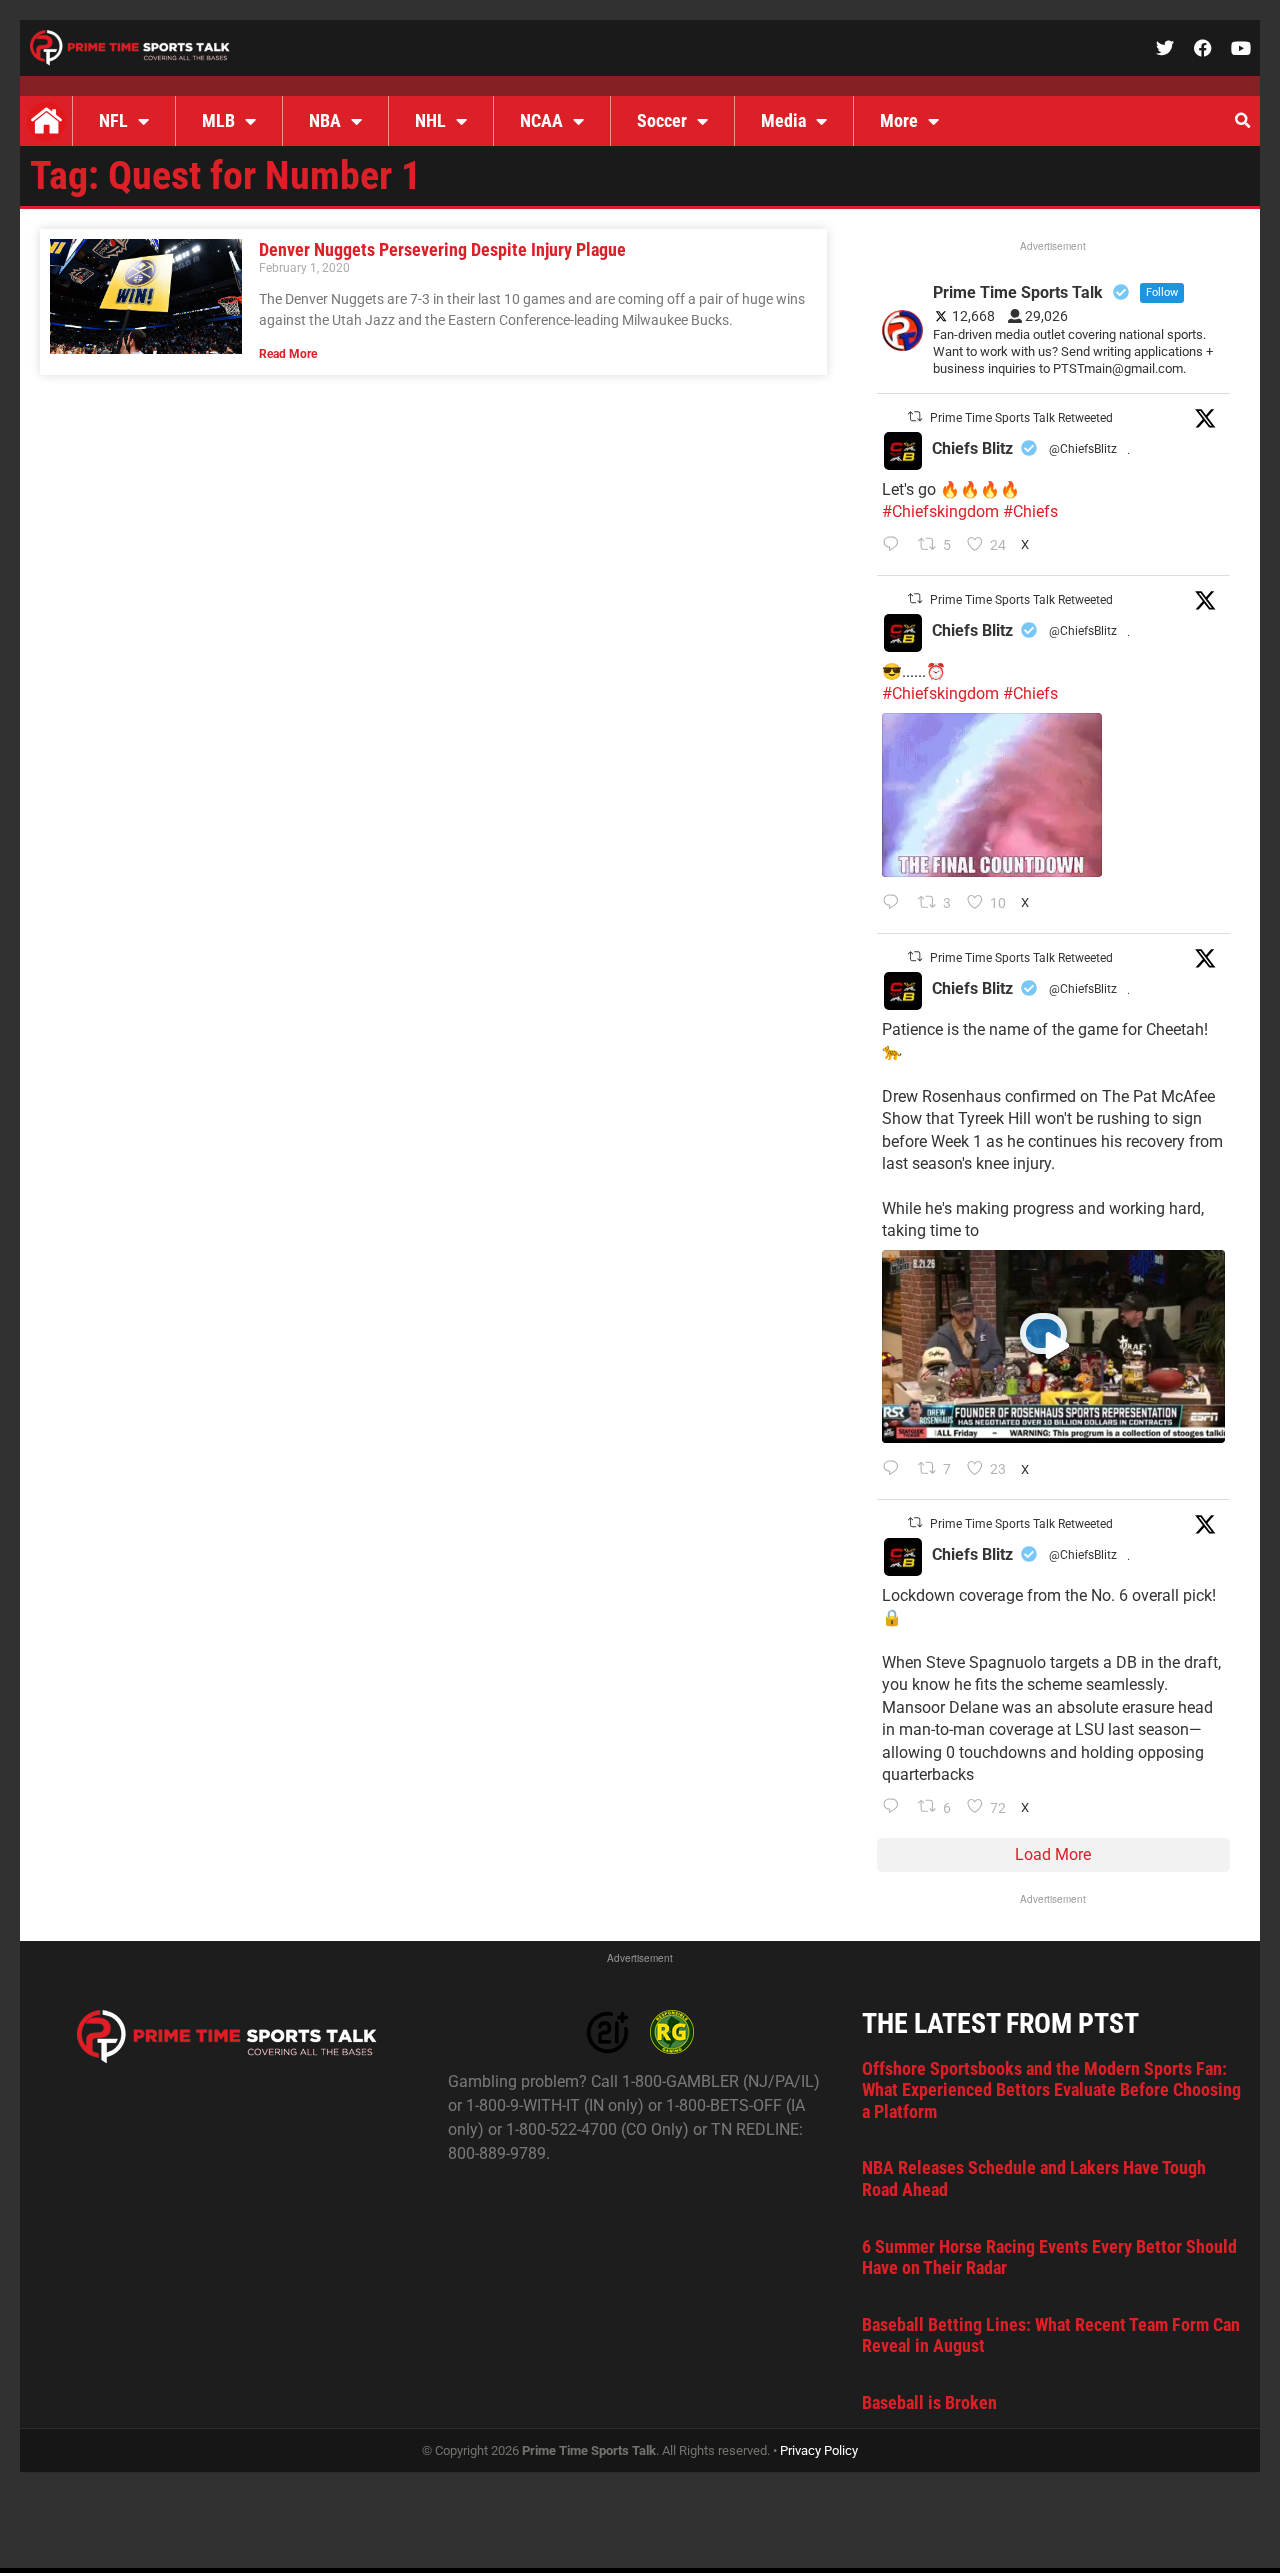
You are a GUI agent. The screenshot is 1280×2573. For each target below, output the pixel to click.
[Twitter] (1165, 48)
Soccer (662, 120)
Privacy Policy (819, 2450)
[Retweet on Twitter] (915, 416)
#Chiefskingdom (940, 511)
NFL (113, 120)
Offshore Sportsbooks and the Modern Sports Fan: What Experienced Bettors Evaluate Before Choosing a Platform (1051, 2090)
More (899, 120)
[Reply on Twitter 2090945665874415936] (895, 904)
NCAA (541, 120)
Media (783, 120)
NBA (325, 120)
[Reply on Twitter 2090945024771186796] (895, 546)
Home (46, 121)
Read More (288, 354)
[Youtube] (1241, 48)
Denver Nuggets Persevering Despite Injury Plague (442, 249)
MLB (218, 120)
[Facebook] (1203, 48)
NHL (430, 120)
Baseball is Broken (929, 2402)
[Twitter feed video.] (992, 795)
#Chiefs (1030, 511)
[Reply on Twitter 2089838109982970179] (895, 1808)
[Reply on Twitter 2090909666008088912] (895, 1470)
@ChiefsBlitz (1083, 449)
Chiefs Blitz (972, 448)
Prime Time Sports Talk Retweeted (1021, 418)
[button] (1242, 121)
